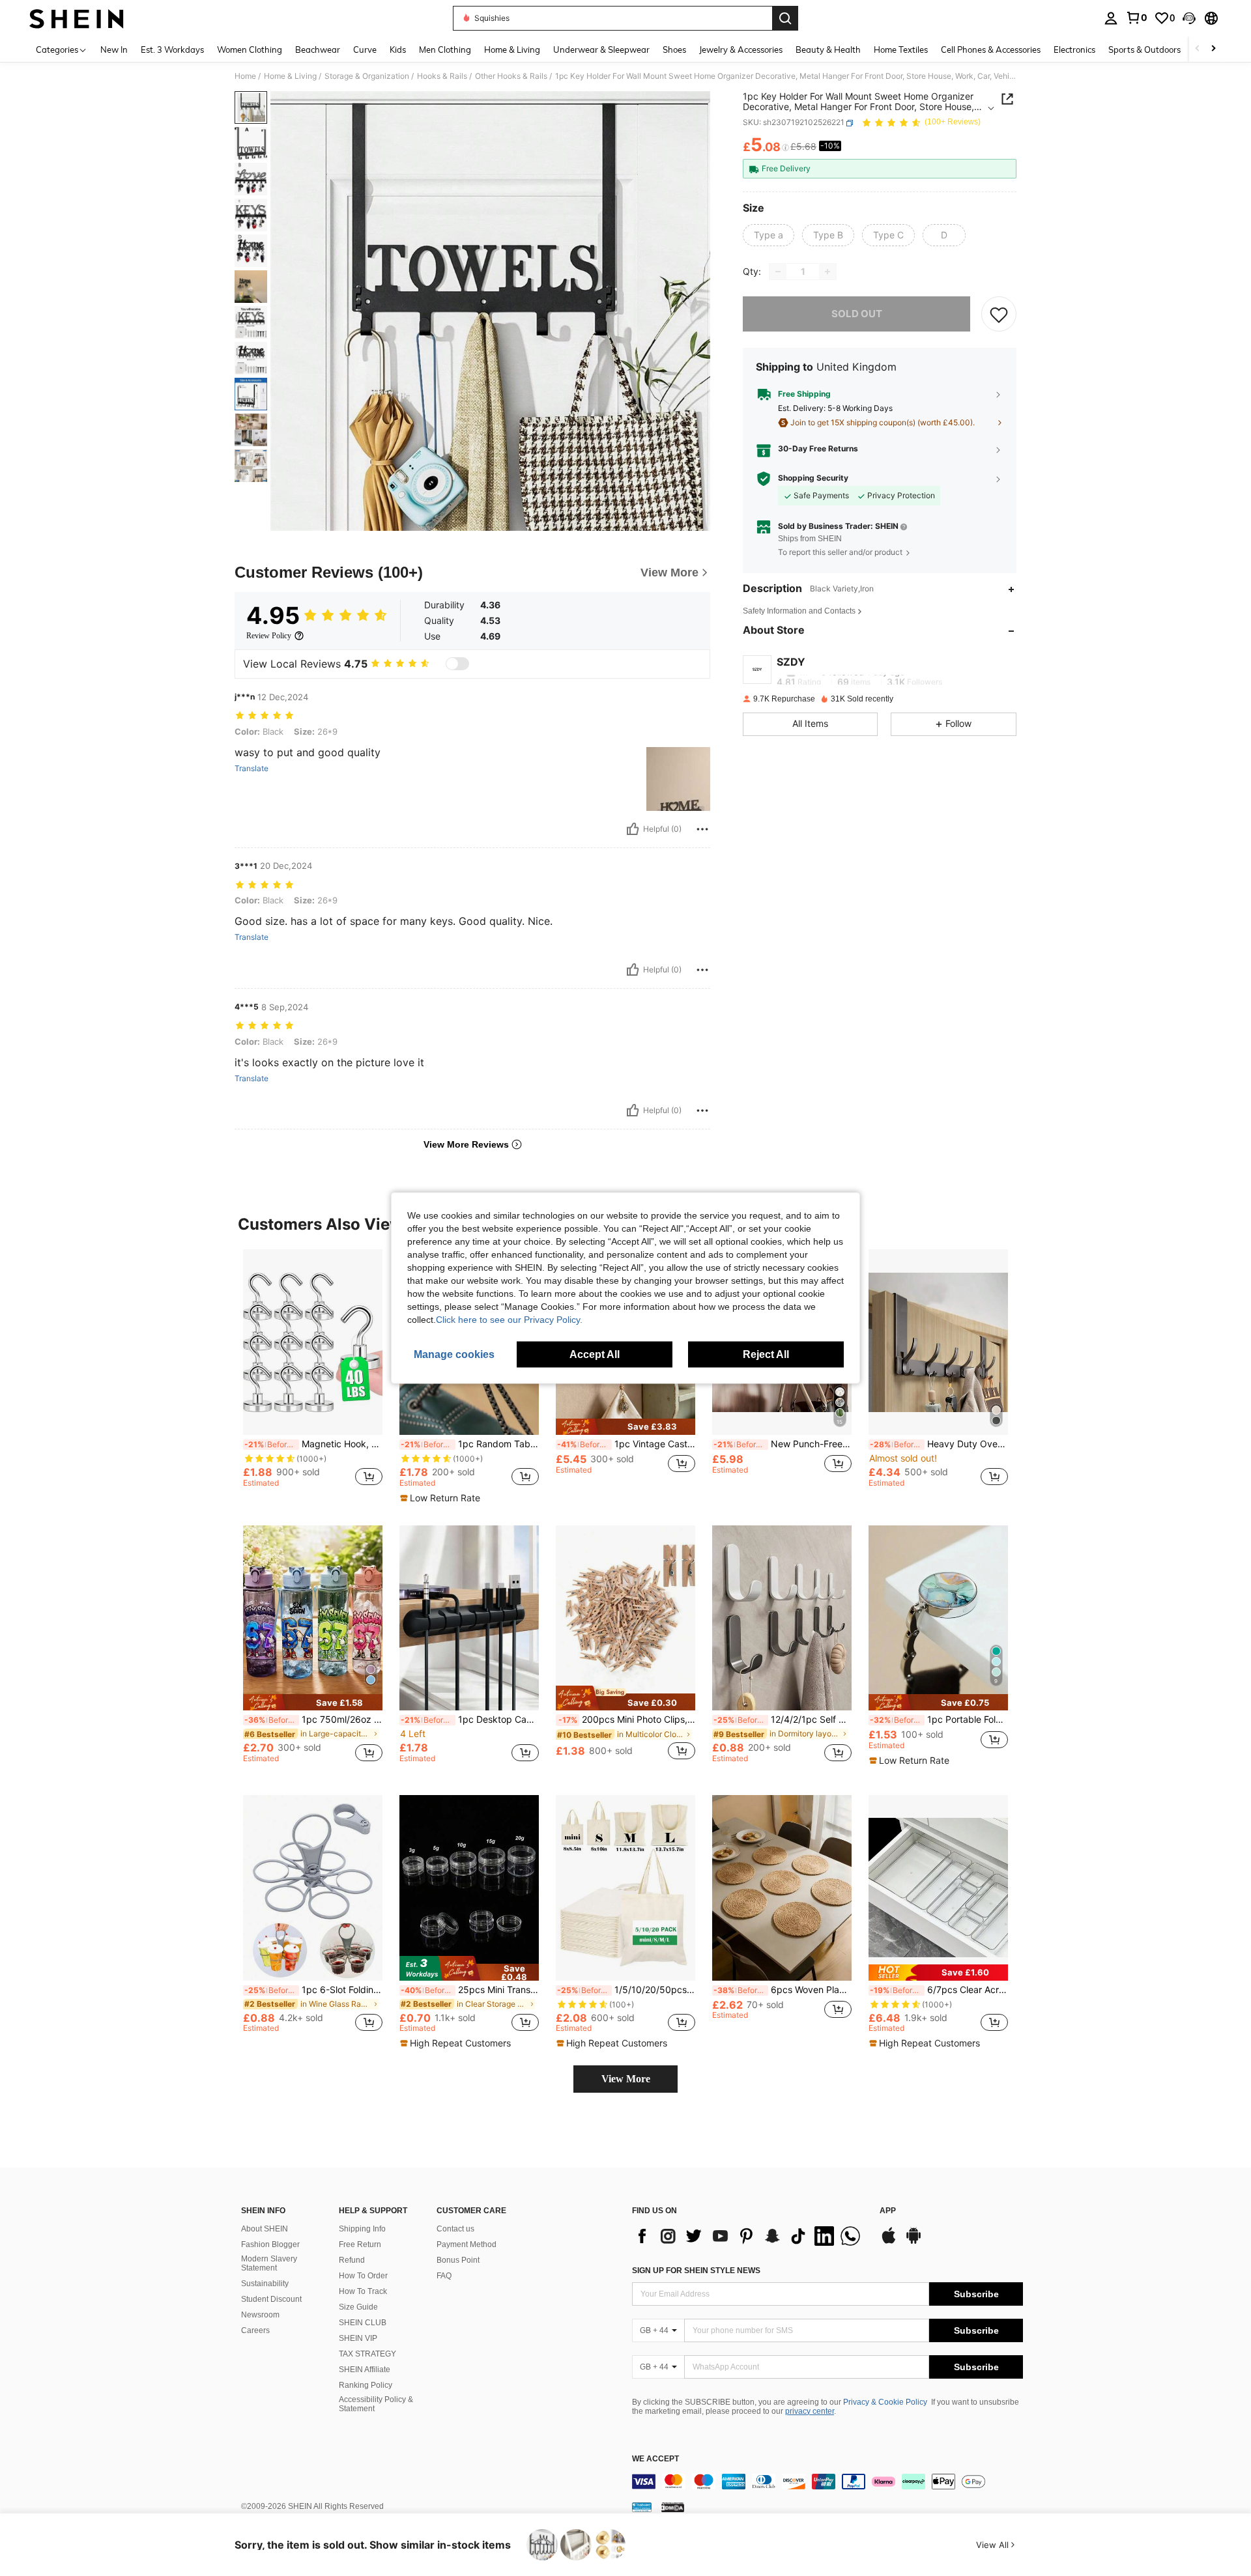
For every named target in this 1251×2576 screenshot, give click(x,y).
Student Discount (271, 2299)
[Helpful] (633, 829)
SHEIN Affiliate (365, 2370)
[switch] (457, 664)
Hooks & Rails (442, 76)
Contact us (455, 2229)
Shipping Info (362, 2229)
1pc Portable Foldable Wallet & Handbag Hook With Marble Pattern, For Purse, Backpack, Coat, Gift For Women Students (939, 1720)
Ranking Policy (366, 2385)
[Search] (785, 18)
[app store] (889, 2242)
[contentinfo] (827, 2482)
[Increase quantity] (827, 272)
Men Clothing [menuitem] (445, 50)
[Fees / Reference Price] (785, 148)
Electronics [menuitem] (1074, 50)
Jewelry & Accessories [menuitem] (741, 50)
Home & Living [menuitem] (512, 50)
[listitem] (313, 1374)
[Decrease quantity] (778, 272)
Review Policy (269, 636)
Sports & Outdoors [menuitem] (1144, 50)
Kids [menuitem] (398, 50)
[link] (1136, 18)
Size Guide (358, 2307)
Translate (252, 769)
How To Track (363, 2291)
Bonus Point (458, 2260)
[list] (749, 2236)
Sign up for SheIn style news (696, 2271)
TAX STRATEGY (367, 2354)
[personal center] (1111, 18)
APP (888, 2211)
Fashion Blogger (270, 2244)
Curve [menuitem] (365, 50)
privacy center (810, 2411)
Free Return (360, 2244)
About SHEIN (265, 2229)
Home (245, 76)
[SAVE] (999, 314)
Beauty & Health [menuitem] (828, 50)
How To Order (363, 2276)
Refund (352, 2260)
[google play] (913, 2242)
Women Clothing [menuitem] (250, 50)
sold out (857, 314)
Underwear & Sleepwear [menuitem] (601, 50)
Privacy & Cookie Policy (885, 2402)
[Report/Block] (702, 829)
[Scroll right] (1213, 49)
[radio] (769, 235)
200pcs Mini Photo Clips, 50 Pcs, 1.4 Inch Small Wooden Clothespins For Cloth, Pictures (627, 1720)
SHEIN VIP (358, 2338)
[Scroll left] (1198, 49)
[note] (442, 1498)
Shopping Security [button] (813, 478)
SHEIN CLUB (363, 2323)
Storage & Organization (367, 76)
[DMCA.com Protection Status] (673, 2507)
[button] (1189, 18)
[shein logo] (77, 18)
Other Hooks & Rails (511, 76)
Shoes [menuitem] (674, 50)
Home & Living (290, 76)
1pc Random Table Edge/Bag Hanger (470, 1444)
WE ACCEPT (655, 2459)
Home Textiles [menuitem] (901, 50)
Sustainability (265, 2284)
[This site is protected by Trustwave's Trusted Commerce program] (642, 2507)
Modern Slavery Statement (269, 2263)
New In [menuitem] (114, 50)
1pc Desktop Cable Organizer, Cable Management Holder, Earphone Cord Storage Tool (470, 1720)
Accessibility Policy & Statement (376, 2404)
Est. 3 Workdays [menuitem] (172, 50)
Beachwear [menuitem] (318, 50)
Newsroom (260, 2315)
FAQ (444, 2276)
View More (626, 2079)
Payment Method (467, 2244)
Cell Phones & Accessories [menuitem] (991, 50)
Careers (255, 2330)
